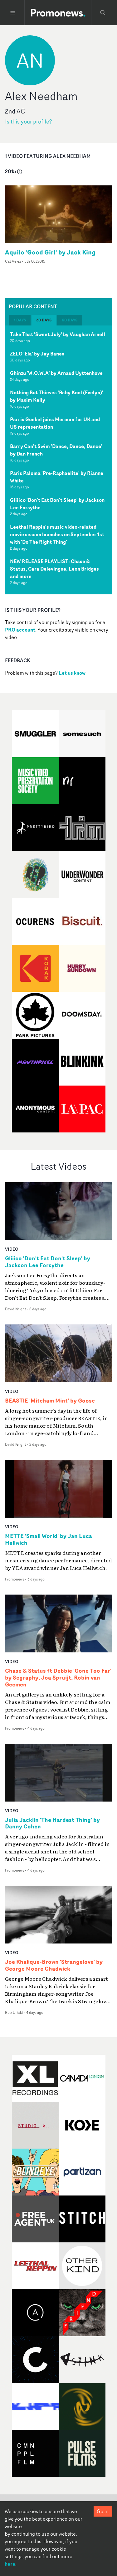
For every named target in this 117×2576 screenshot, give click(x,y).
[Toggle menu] (13, 13)
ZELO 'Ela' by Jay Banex (37, 354)
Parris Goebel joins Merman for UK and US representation (55, 423)
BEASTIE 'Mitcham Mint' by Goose (50, 1401)
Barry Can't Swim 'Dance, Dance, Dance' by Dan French (56, 450)
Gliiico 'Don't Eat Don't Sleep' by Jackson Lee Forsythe (57, 504)
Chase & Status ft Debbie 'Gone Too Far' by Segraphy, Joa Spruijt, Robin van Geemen (58, 1678)
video (12, 1249)
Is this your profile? (29, 121)
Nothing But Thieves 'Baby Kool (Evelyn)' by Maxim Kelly (57, 396)
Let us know (72, 673)
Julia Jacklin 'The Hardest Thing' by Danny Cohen (52, 1823)
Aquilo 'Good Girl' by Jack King (50, 252)
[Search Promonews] (103, 13)
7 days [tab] (20, 320)
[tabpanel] (58, 460)
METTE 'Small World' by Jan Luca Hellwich (49, 1540)
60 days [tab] (70, 320)
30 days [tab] (44, 320)
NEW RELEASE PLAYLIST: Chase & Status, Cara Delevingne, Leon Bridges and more (54, 569)
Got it (103, 2511)
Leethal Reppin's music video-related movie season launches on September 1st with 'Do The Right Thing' (57, 534)
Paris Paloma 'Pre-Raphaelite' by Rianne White (57, 477)
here (10, 2564)
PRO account (20, 630)
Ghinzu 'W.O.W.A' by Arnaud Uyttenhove (56, 373)
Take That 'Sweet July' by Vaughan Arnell (58, 334)
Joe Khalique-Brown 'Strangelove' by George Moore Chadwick (54, 1965)
